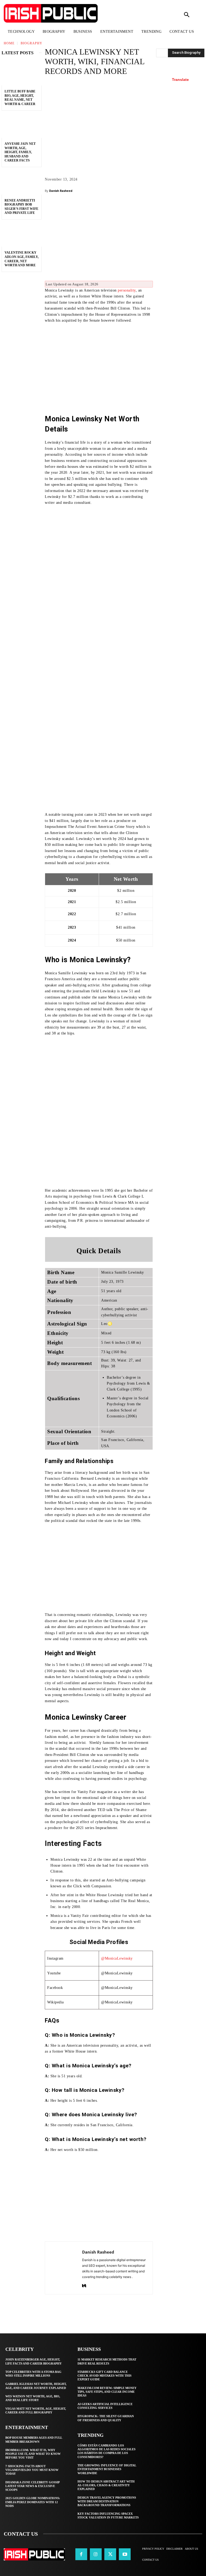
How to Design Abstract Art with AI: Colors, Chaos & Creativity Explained (106, 2485)
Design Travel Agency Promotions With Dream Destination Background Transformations (107, 2501)
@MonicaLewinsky (117, 1958)
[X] (110, 2554)
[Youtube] (125, 2554)
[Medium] (84, 2285)
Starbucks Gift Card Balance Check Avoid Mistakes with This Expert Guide (104, 2376)
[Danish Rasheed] (64, 2268)
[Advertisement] (99, 239)
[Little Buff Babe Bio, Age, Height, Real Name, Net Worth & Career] (22, 74)
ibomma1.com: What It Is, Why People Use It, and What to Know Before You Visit (33, 2454)
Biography (32, 43)
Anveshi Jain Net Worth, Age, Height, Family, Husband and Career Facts (20, 152)
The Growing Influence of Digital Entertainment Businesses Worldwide (107, 2469)
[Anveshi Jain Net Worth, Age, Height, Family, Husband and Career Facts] (22, 126)
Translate (180, 80)
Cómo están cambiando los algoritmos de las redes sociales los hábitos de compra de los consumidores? (106, 2451)
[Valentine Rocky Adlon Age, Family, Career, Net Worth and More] (22, 235)
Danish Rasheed (61, 191)
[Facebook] (81, 2554)
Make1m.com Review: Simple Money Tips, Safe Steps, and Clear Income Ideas (107, 2392)
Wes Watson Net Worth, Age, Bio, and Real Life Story (33, 2398)
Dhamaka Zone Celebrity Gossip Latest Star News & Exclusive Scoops (33, 2486)
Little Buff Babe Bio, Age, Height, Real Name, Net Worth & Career (20, 98)
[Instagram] (96, 2554)
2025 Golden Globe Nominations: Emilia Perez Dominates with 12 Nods (33, 2502)
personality (127, 290)
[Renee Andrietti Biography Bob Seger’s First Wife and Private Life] (22, 182)
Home (9, 43)
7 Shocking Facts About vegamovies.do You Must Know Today (32, 2470)
